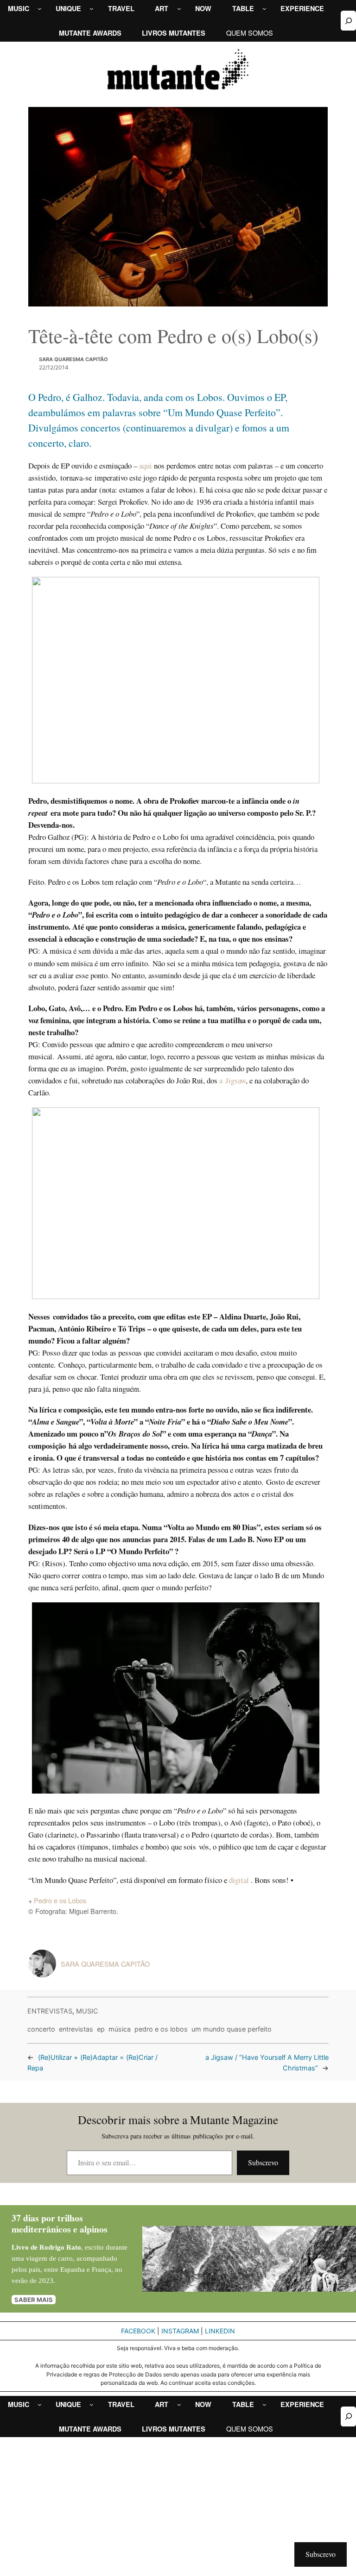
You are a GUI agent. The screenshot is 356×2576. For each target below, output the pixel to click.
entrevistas (76, 2029)
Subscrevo (263, 2162)
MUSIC (87, 2011)
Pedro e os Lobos (60, 1900)
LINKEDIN (220, 2331)
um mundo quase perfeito (232, 2029)
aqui (146, 466)
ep (101, 2029)
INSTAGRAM (180, 2331)
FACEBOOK (138, 2331)
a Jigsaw (232, 1080)
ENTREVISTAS (50, 2011)
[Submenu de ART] (179, 9)
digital (240, 1880)
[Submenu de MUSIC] (40, 9)
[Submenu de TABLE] (264, 9)
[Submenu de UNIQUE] (92, 9)
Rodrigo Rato (60, 2247)
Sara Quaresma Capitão (73, 359)
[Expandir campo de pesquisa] (348, 21)
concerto (41, 2029)
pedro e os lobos (161, 2029)
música (120, 2029)
